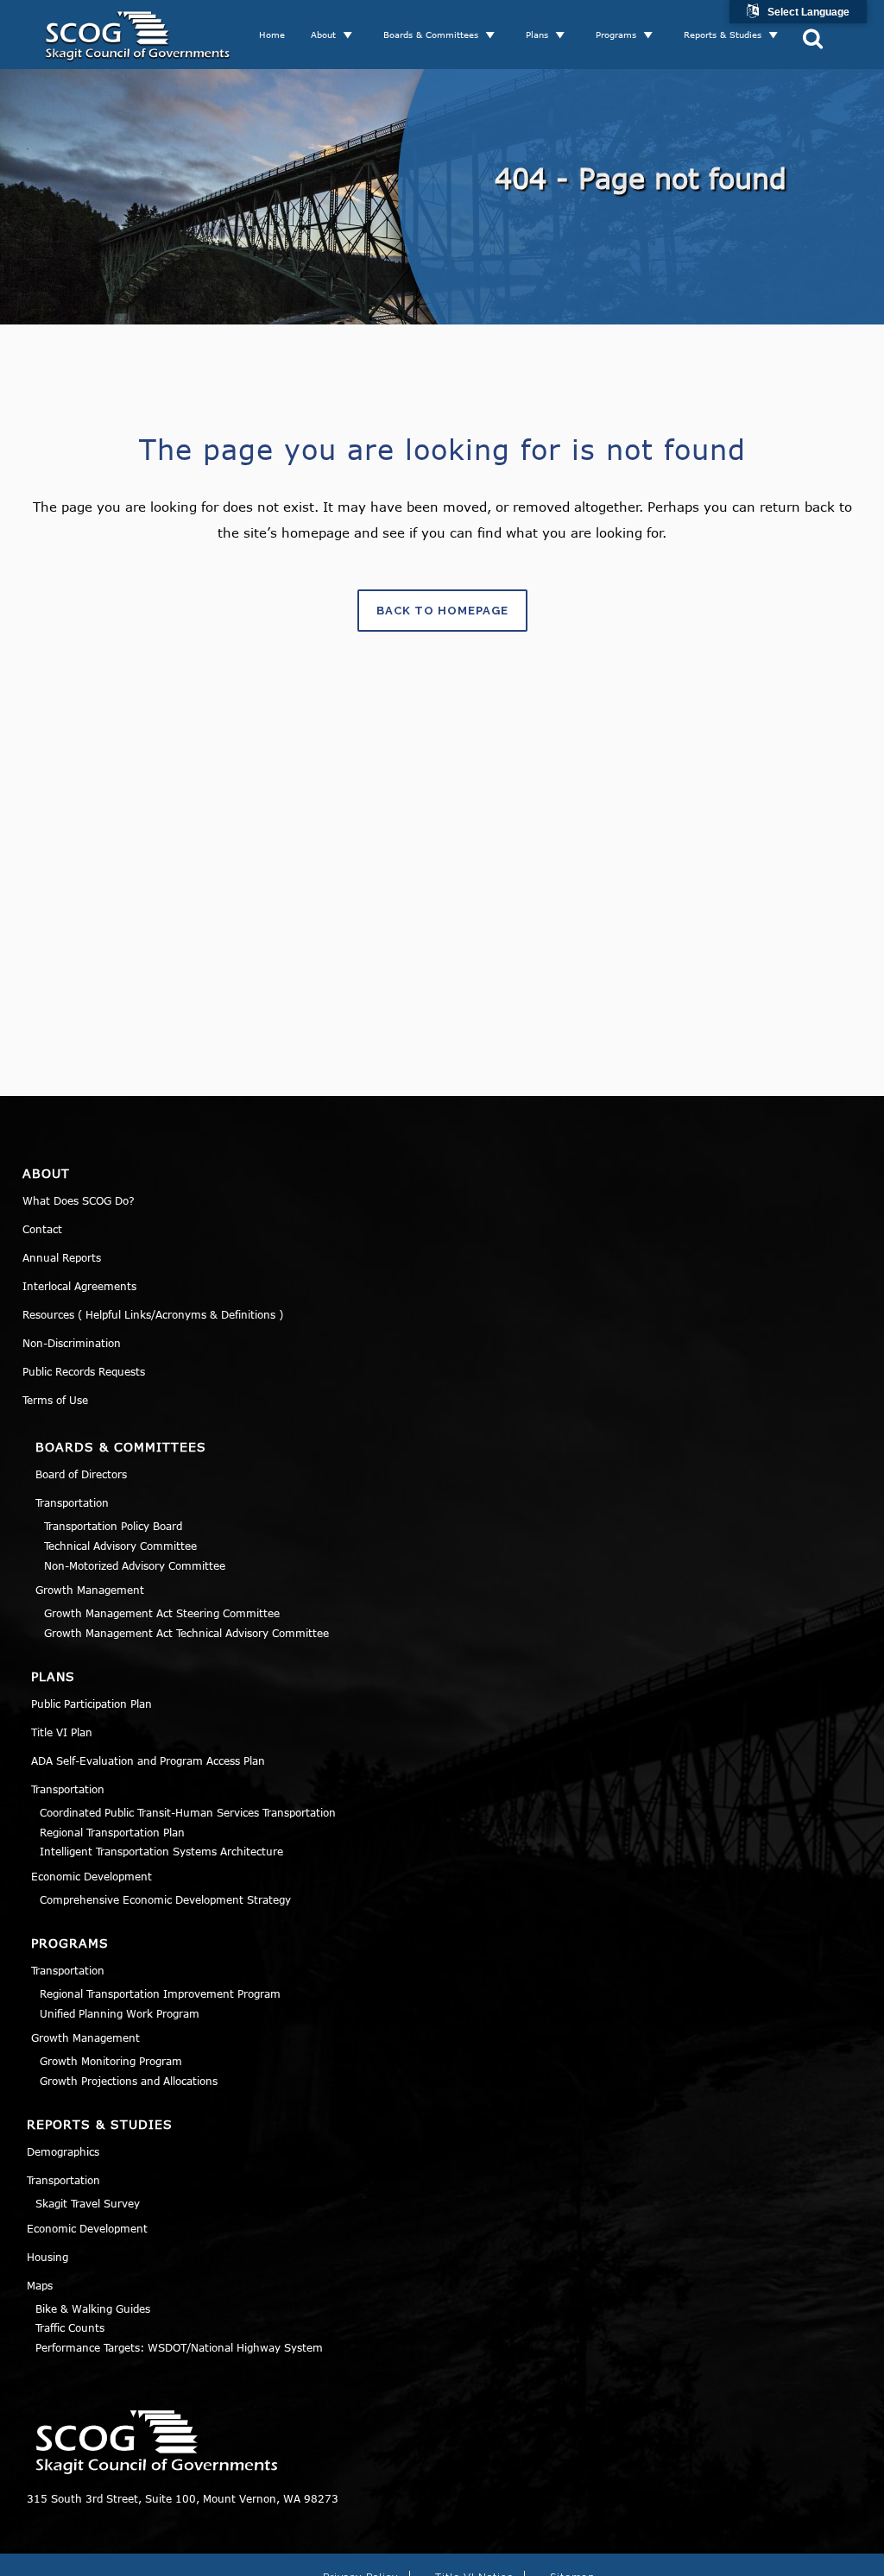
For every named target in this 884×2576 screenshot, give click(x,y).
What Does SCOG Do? (79, 1200)
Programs (616, 35)
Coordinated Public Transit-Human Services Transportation (188, 1812)
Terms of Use (55, 1400)
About (323, 35)
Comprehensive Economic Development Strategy (165, 1899)
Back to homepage (442, 611)
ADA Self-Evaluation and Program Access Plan (148, 1760)
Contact (42, 1229)
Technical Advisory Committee (120, 1546)
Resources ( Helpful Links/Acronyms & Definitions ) (153, 1314)
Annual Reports (62, 1257)
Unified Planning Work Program (120, 2013)
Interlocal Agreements (79, 1286)
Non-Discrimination (72, 1343)
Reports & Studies (723, 35)
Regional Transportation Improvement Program (160, 1993)
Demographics (63, 2151)
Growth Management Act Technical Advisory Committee (186, 1633)
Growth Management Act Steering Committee (162, 1613)
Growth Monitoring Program (111, 2061)
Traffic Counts (70, 2327)
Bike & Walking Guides (93, 2308)
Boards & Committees (431, 35)
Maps (40, 2285)
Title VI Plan (62, 1732)
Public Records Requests (84, 1371)
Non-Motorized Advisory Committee (135, 1565)
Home (272, 35)
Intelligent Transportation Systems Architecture (161, 1851)
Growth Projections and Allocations (129, 2081)
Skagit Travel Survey (88, 2203)
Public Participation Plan (92, 1704)
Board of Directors (81, 1474)
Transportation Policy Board (113, 1526)
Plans (537, 35)
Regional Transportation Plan (112, 1832)
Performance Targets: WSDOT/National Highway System (179, 2347)
